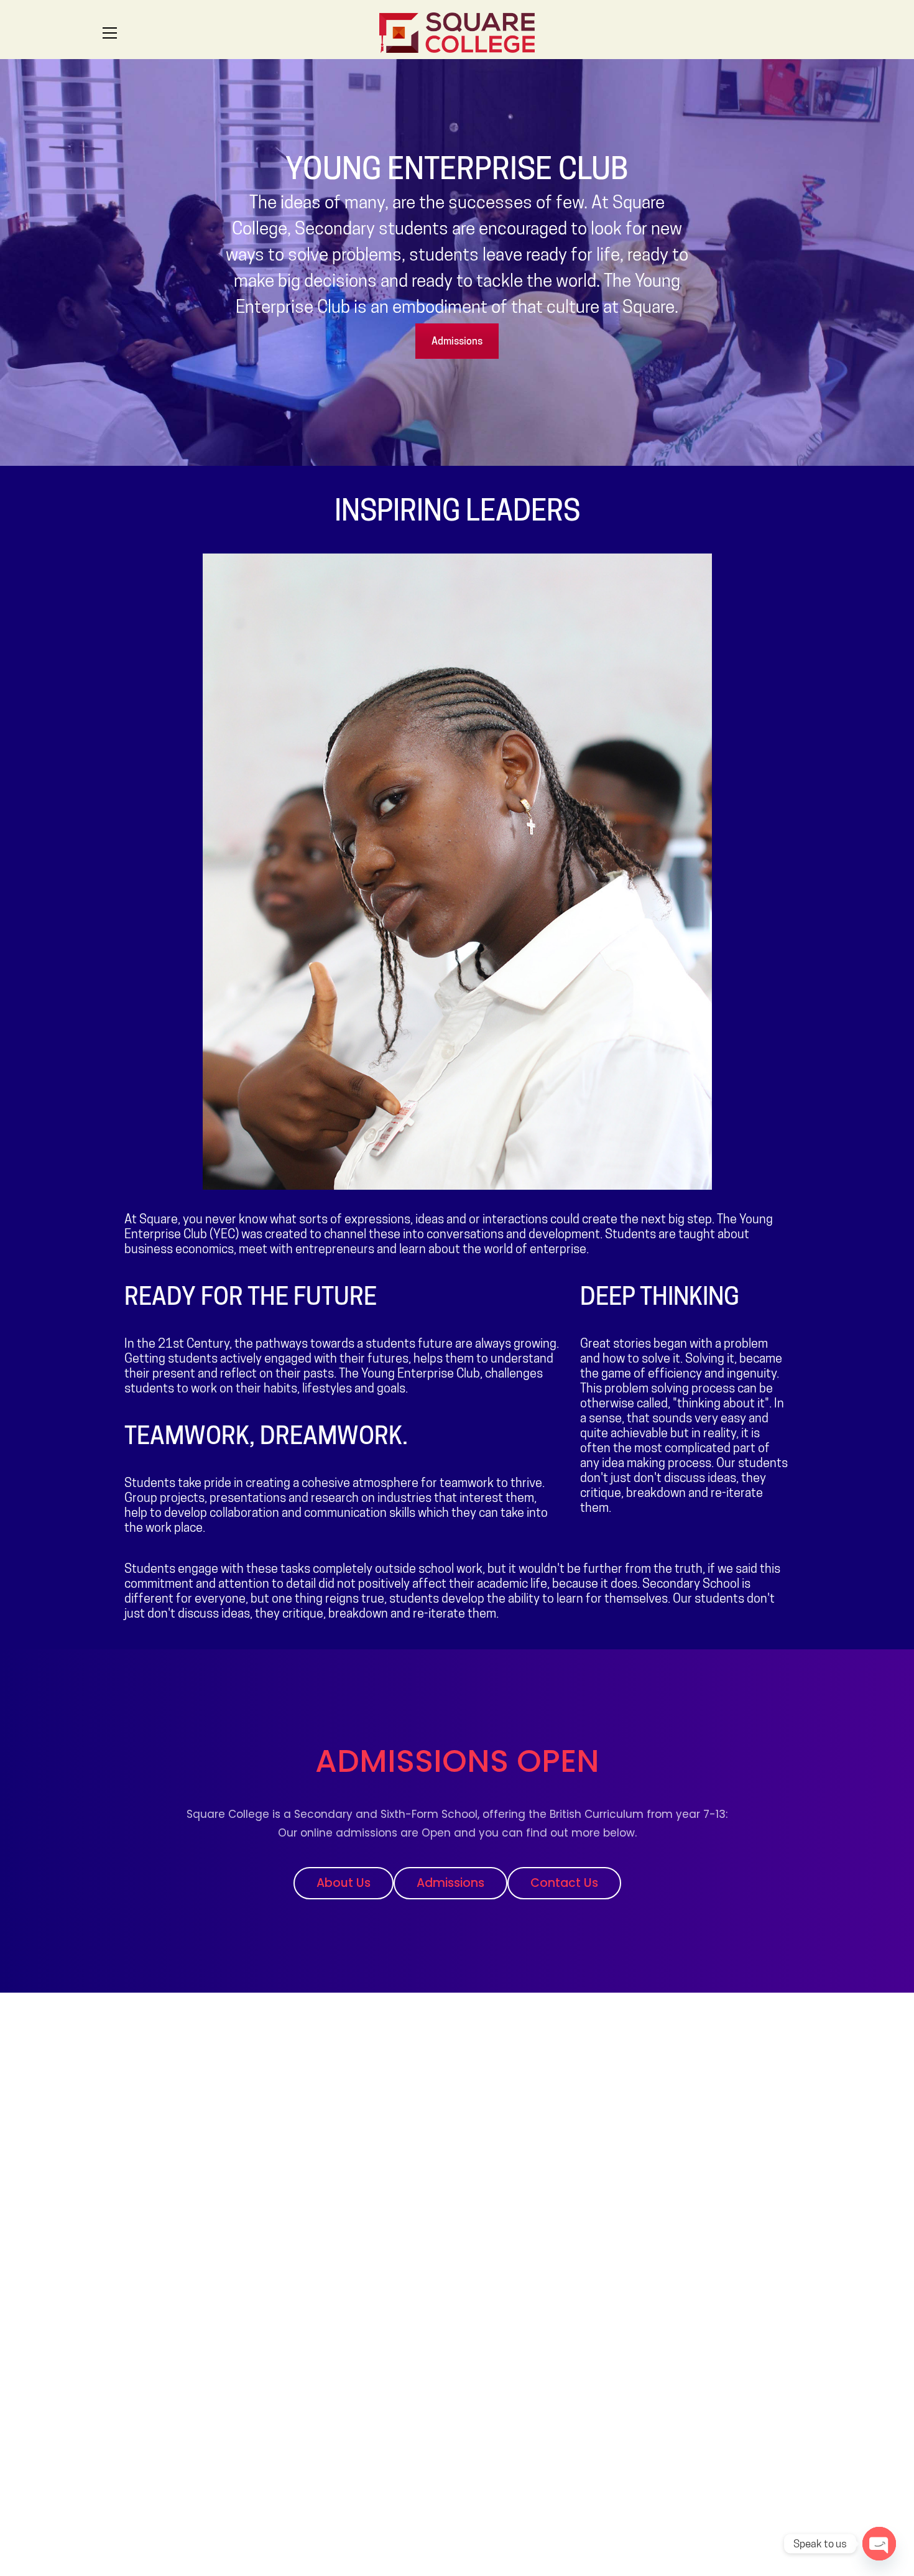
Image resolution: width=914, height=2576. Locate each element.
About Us (344, 1883)
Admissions (457, 341)
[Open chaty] (879, 2544)
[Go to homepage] (457, 33)
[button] (110, 33)
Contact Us (564, 1883)
